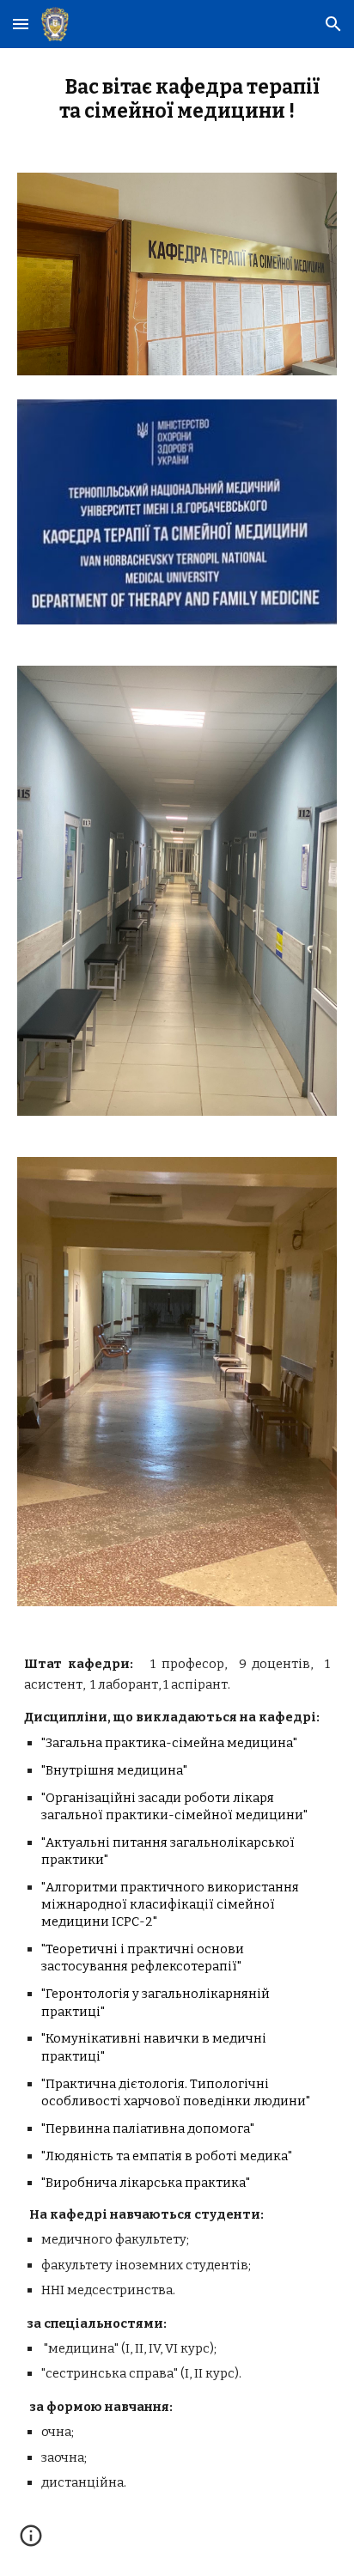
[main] (177, 100)
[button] (21, 24)
